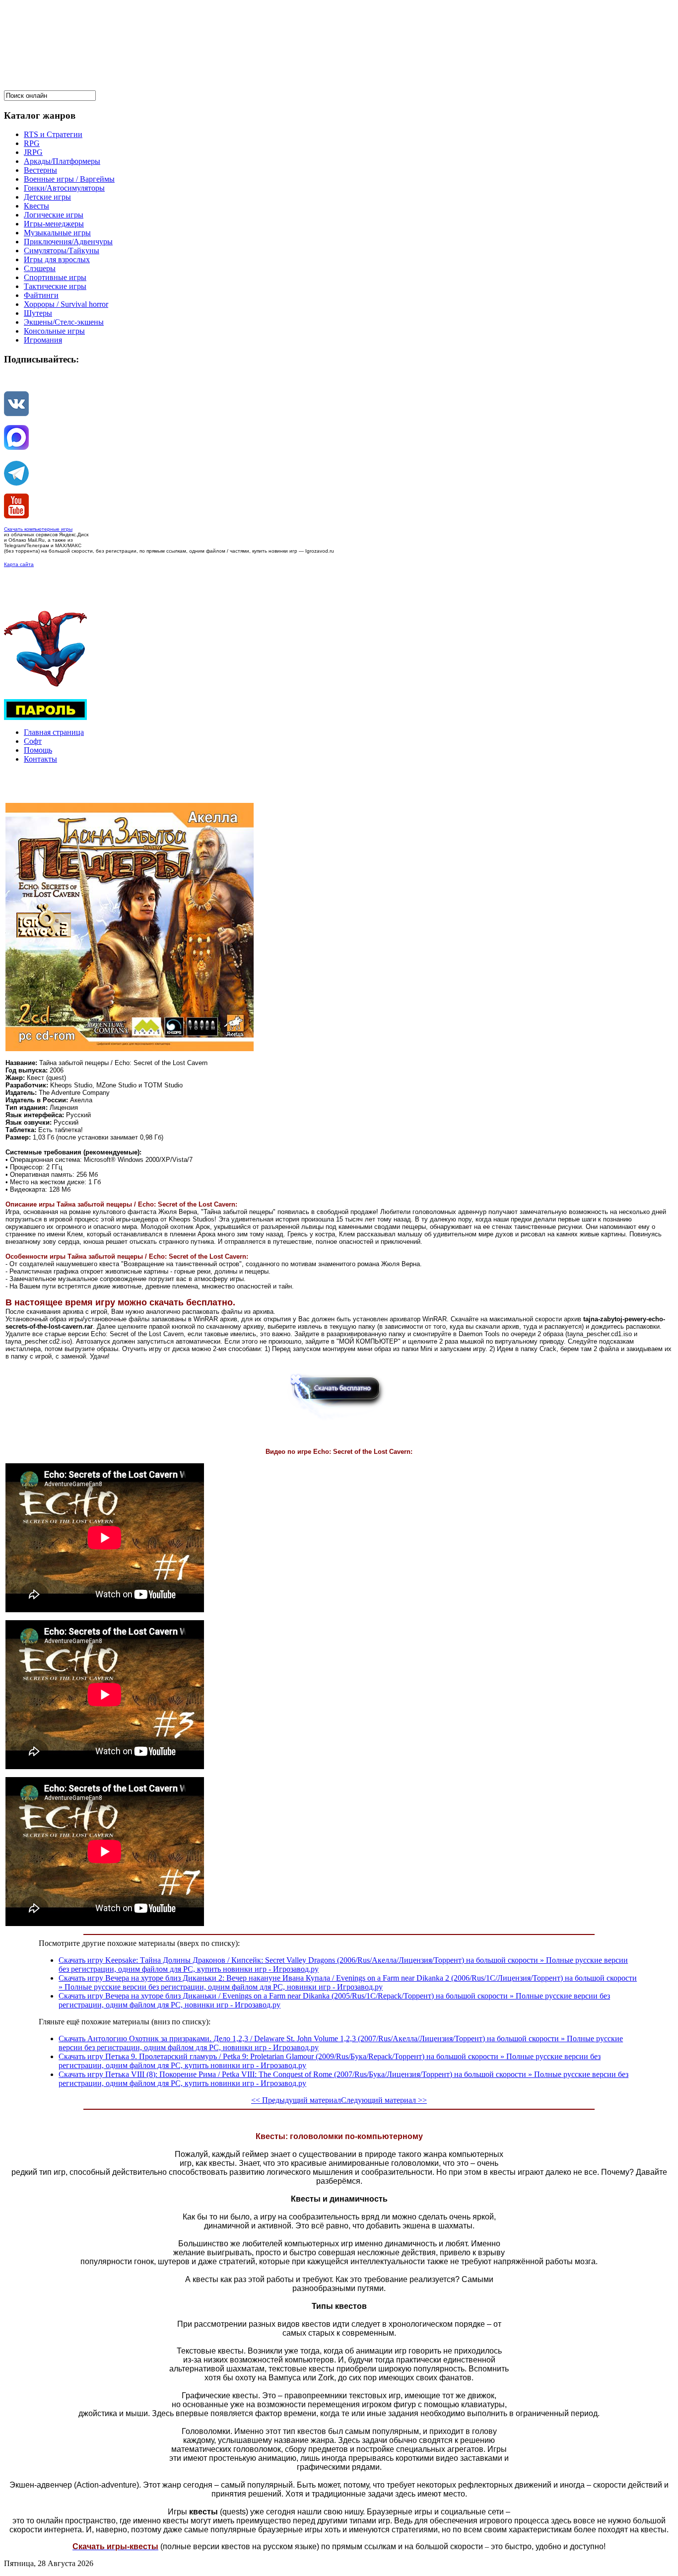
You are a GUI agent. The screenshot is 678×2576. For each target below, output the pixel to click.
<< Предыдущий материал (296, 2100)
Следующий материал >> (384, 2100)
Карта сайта (19, 564)
